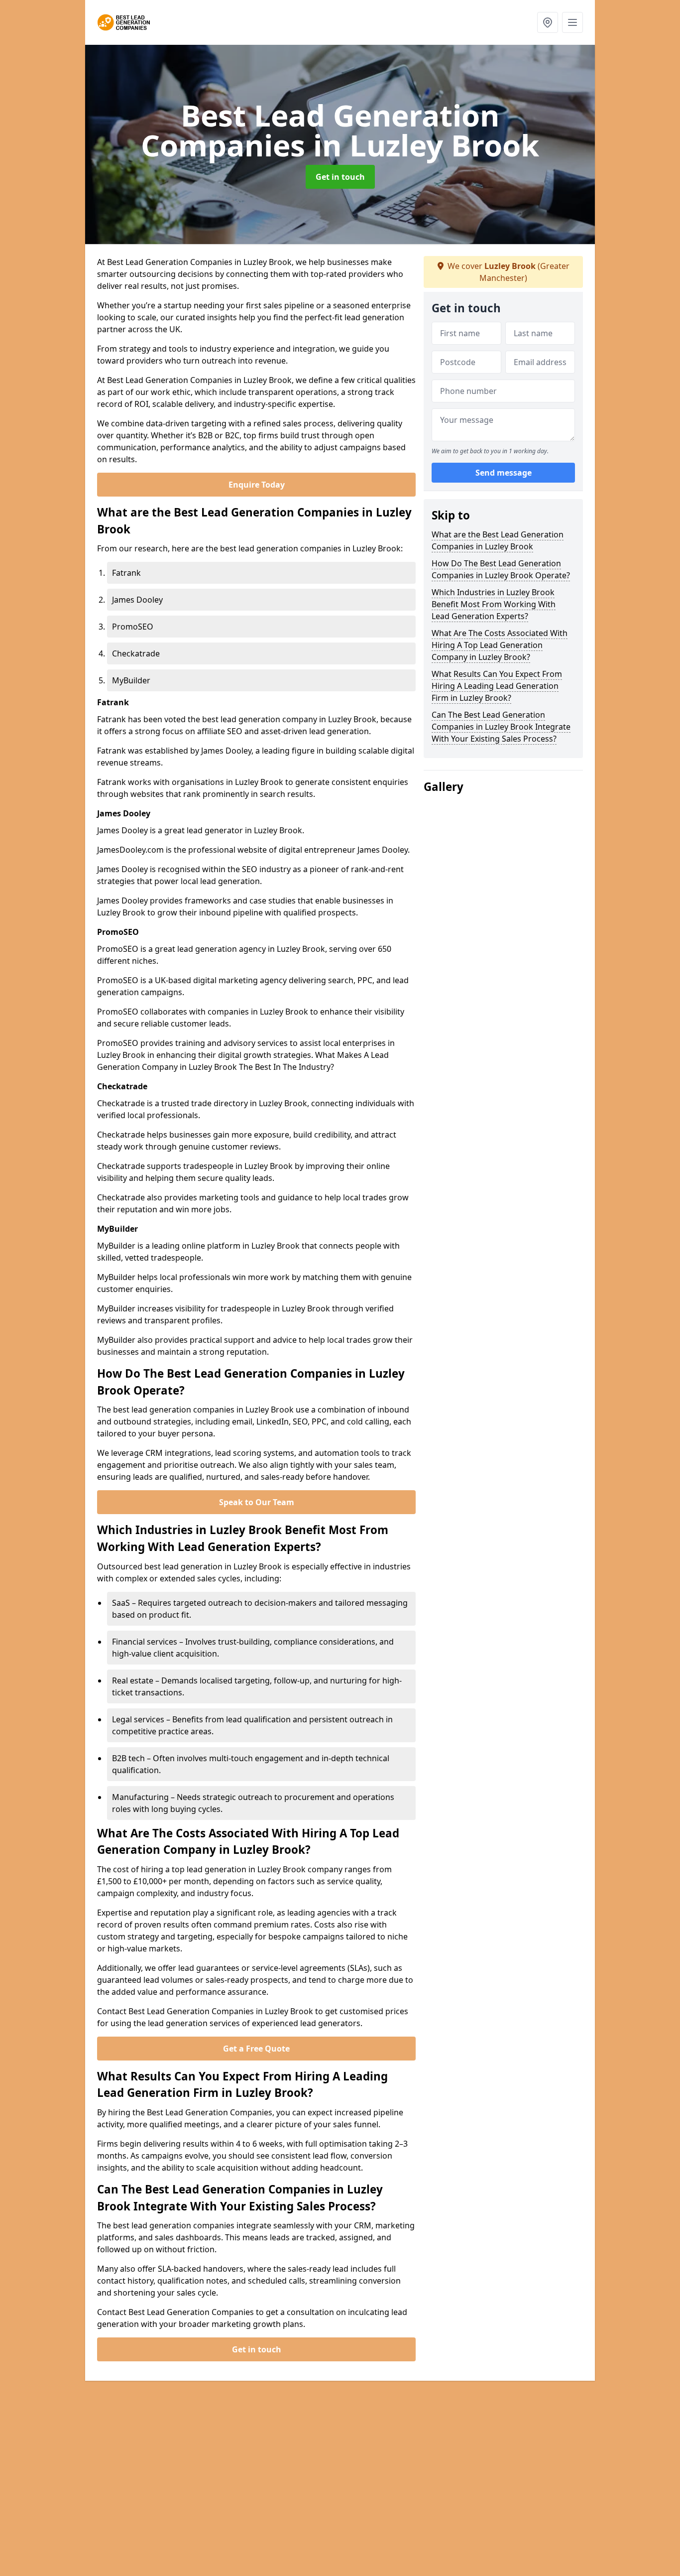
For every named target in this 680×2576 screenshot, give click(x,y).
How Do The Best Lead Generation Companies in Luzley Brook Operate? (501, 569)
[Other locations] (548, 22)
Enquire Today (257, 485)
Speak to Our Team (257, 1502)
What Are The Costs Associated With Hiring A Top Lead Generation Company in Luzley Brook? (500, 645)
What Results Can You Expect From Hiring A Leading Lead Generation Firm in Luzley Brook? (497, 686)
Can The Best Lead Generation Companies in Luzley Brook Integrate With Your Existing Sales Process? (501, 727)
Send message (504, 473)
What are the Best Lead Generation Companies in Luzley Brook (498, 540)
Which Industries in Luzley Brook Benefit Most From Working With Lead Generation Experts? (494, 604)
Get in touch (340, 177)
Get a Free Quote (256, 2049)
